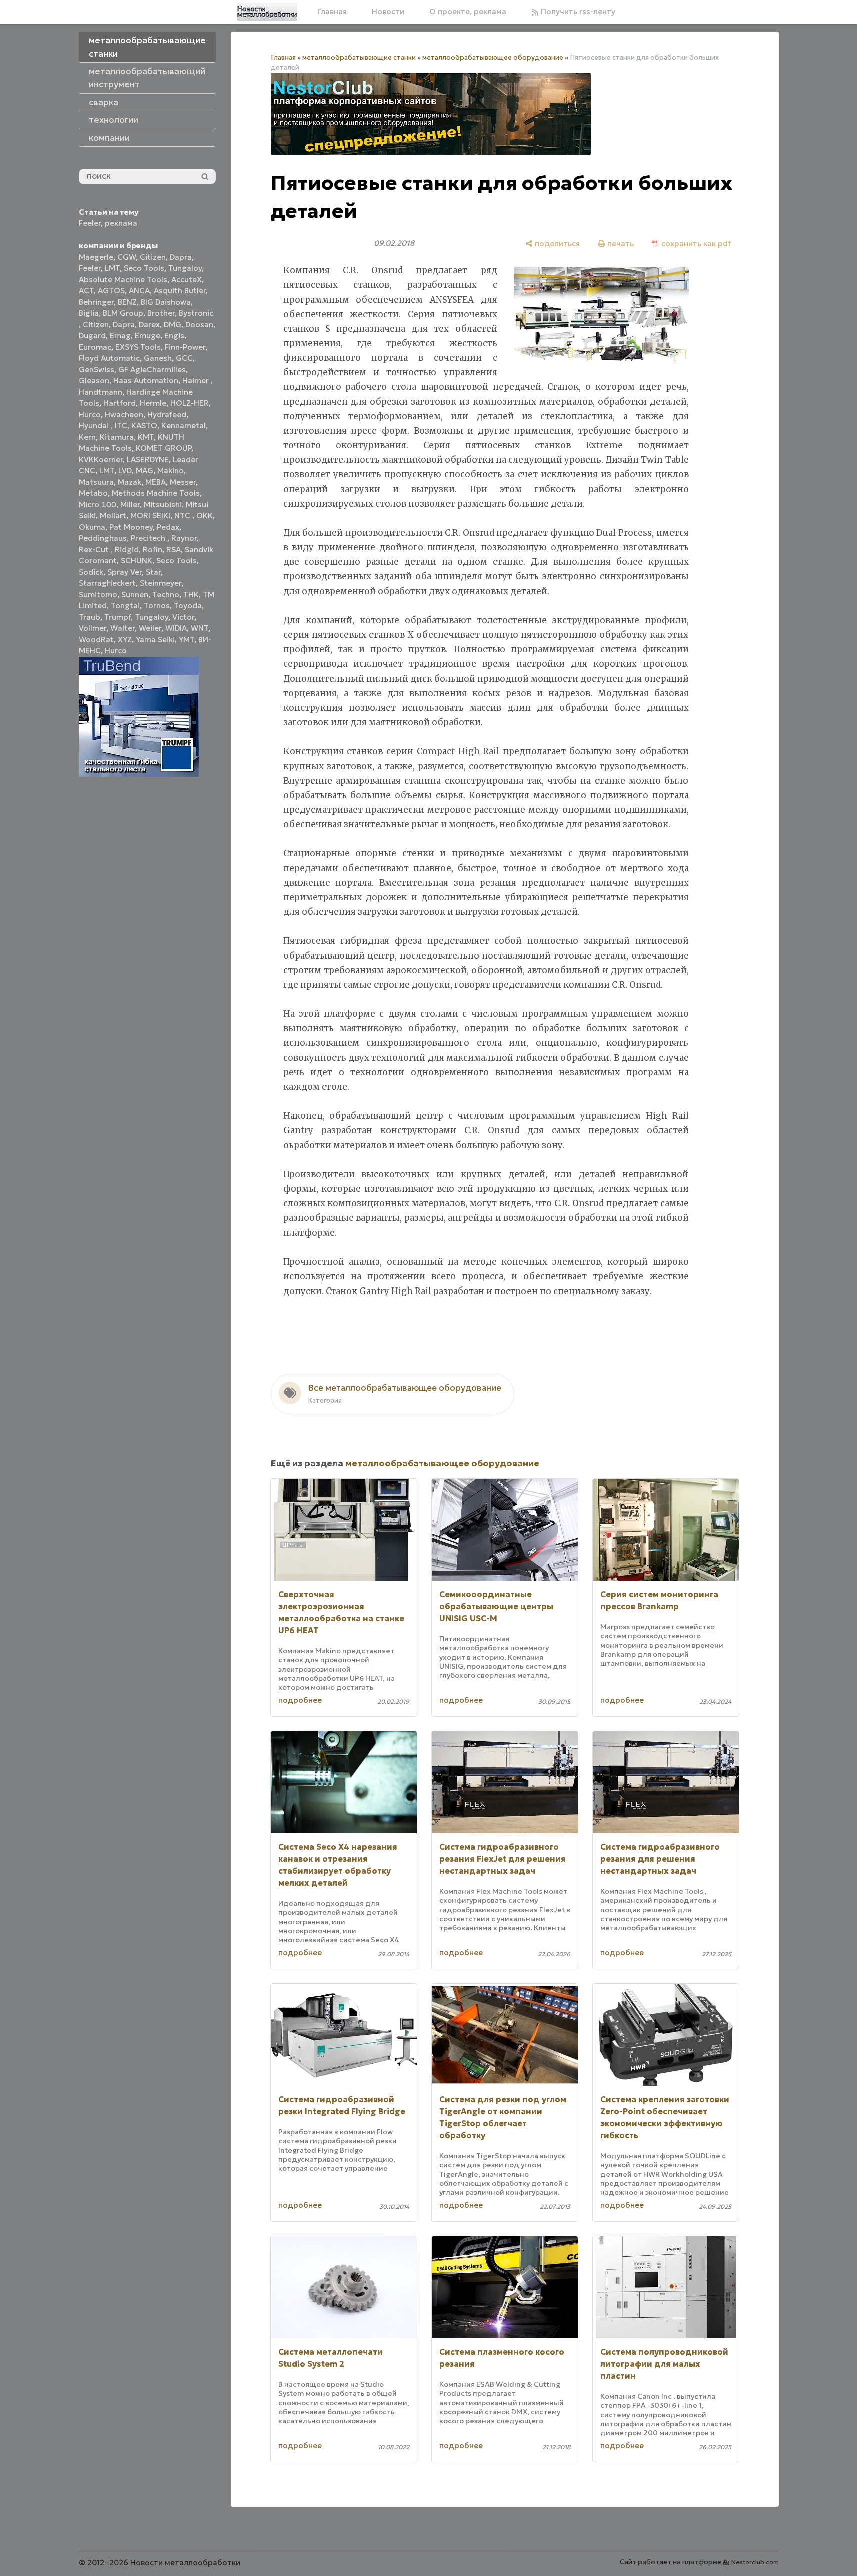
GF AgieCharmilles (152, 369)
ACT (86, 290)
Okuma (92, 527)
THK (191, 594)
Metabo (93, 493)
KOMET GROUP (163, 448)
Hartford (119, 403)
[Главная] (267, 12)
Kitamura (117, 437)
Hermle (153, 403)
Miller (130, 504)
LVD (125, 470)
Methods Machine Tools (156, 493)
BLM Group (123, 313)
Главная (332, 11)
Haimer (196, 380)
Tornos (157, 605)
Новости (388, 11)
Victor (183, 617)
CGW (126, 257)
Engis (174, 335)
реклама (121, 223)
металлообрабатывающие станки (359, 57)
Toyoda (188, 605)
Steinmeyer (160, 583)
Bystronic (196, 313)
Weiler (150, 628)
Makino (170, 470)
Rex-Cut (95, 549)
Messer (183, 482)
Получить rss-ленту (577, 11)
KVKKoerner (101, 459)
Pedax (168, 527)
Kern (87, 437)
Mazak (129, 482)
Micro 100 (97, 504)
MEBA (155, 482)
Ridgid (127, 549)
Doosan (199, 324)
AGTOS (111, 290)
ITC (121, 425)
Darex (149, 324)
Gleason (94, 380)
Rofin (152, 549)
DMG (172, 324)
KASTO (144, 425)
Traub (89, 617)
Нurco (116, 651)
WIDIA (176, 628)
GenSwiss (96, 369)
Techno (166, 594)
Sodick (91, 572)
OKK (204, 515)
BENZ (127, 302)
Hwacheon (124, 414)
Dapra (181, 257)
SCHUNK (136, 560)
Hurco (90, 414)
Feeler (90, 223)
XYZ (125, 639)
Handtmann (100, 392)
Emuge (147, 335)
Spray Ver (124, 572)
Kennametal (183, 425)
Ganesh (158, 358)
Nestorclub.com (755, 2562)
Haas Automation (146, 380)
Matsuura (96, 482)
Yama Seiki (155, 639)
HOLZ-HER (189, 403)
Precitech (149, 538)
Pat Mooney (131, 527)
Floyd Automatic (109, 358)
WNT (199, 628)
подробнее (300, 1700)
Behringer (96, 302)
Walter (122, 628)
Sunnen (135, 594)
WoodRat (96, 639)
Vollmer (92, 628)
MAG (144, 470)
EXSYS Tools (138, 347)
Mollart (113, 515)
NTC (183, 515)
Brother (161, 313)
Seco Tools (144, 268)
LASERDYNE (148, 459)
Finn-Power (185, 347)
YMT (186, 639)
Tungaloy (185, 268)
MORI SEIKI (150, 515)
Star (153, 572)
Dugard (92, 335)
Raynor (184, 538)
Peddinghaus (103, 538)
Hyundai (95, 425)
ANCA (139, 290)
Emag (120, 335)
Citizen (153, 257)
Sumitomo (98, 594)
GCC (184, 358)
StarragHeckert (107, 583)
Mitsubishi (163, 504)
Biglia (89, 313)
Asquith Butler (180, 290)
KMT (146, 437)
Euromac (95, 347)
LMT (112, 268)
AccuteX (186, 279)
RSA (173, 549)
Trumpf (117, 617)
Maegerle (96, 257)
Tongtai (125, 605)
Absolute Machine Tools (123, 279)
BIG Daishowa (166, 302)
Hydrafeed (167, 414)
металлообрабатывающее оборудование (493, 57)
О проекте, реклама (468, 11)
